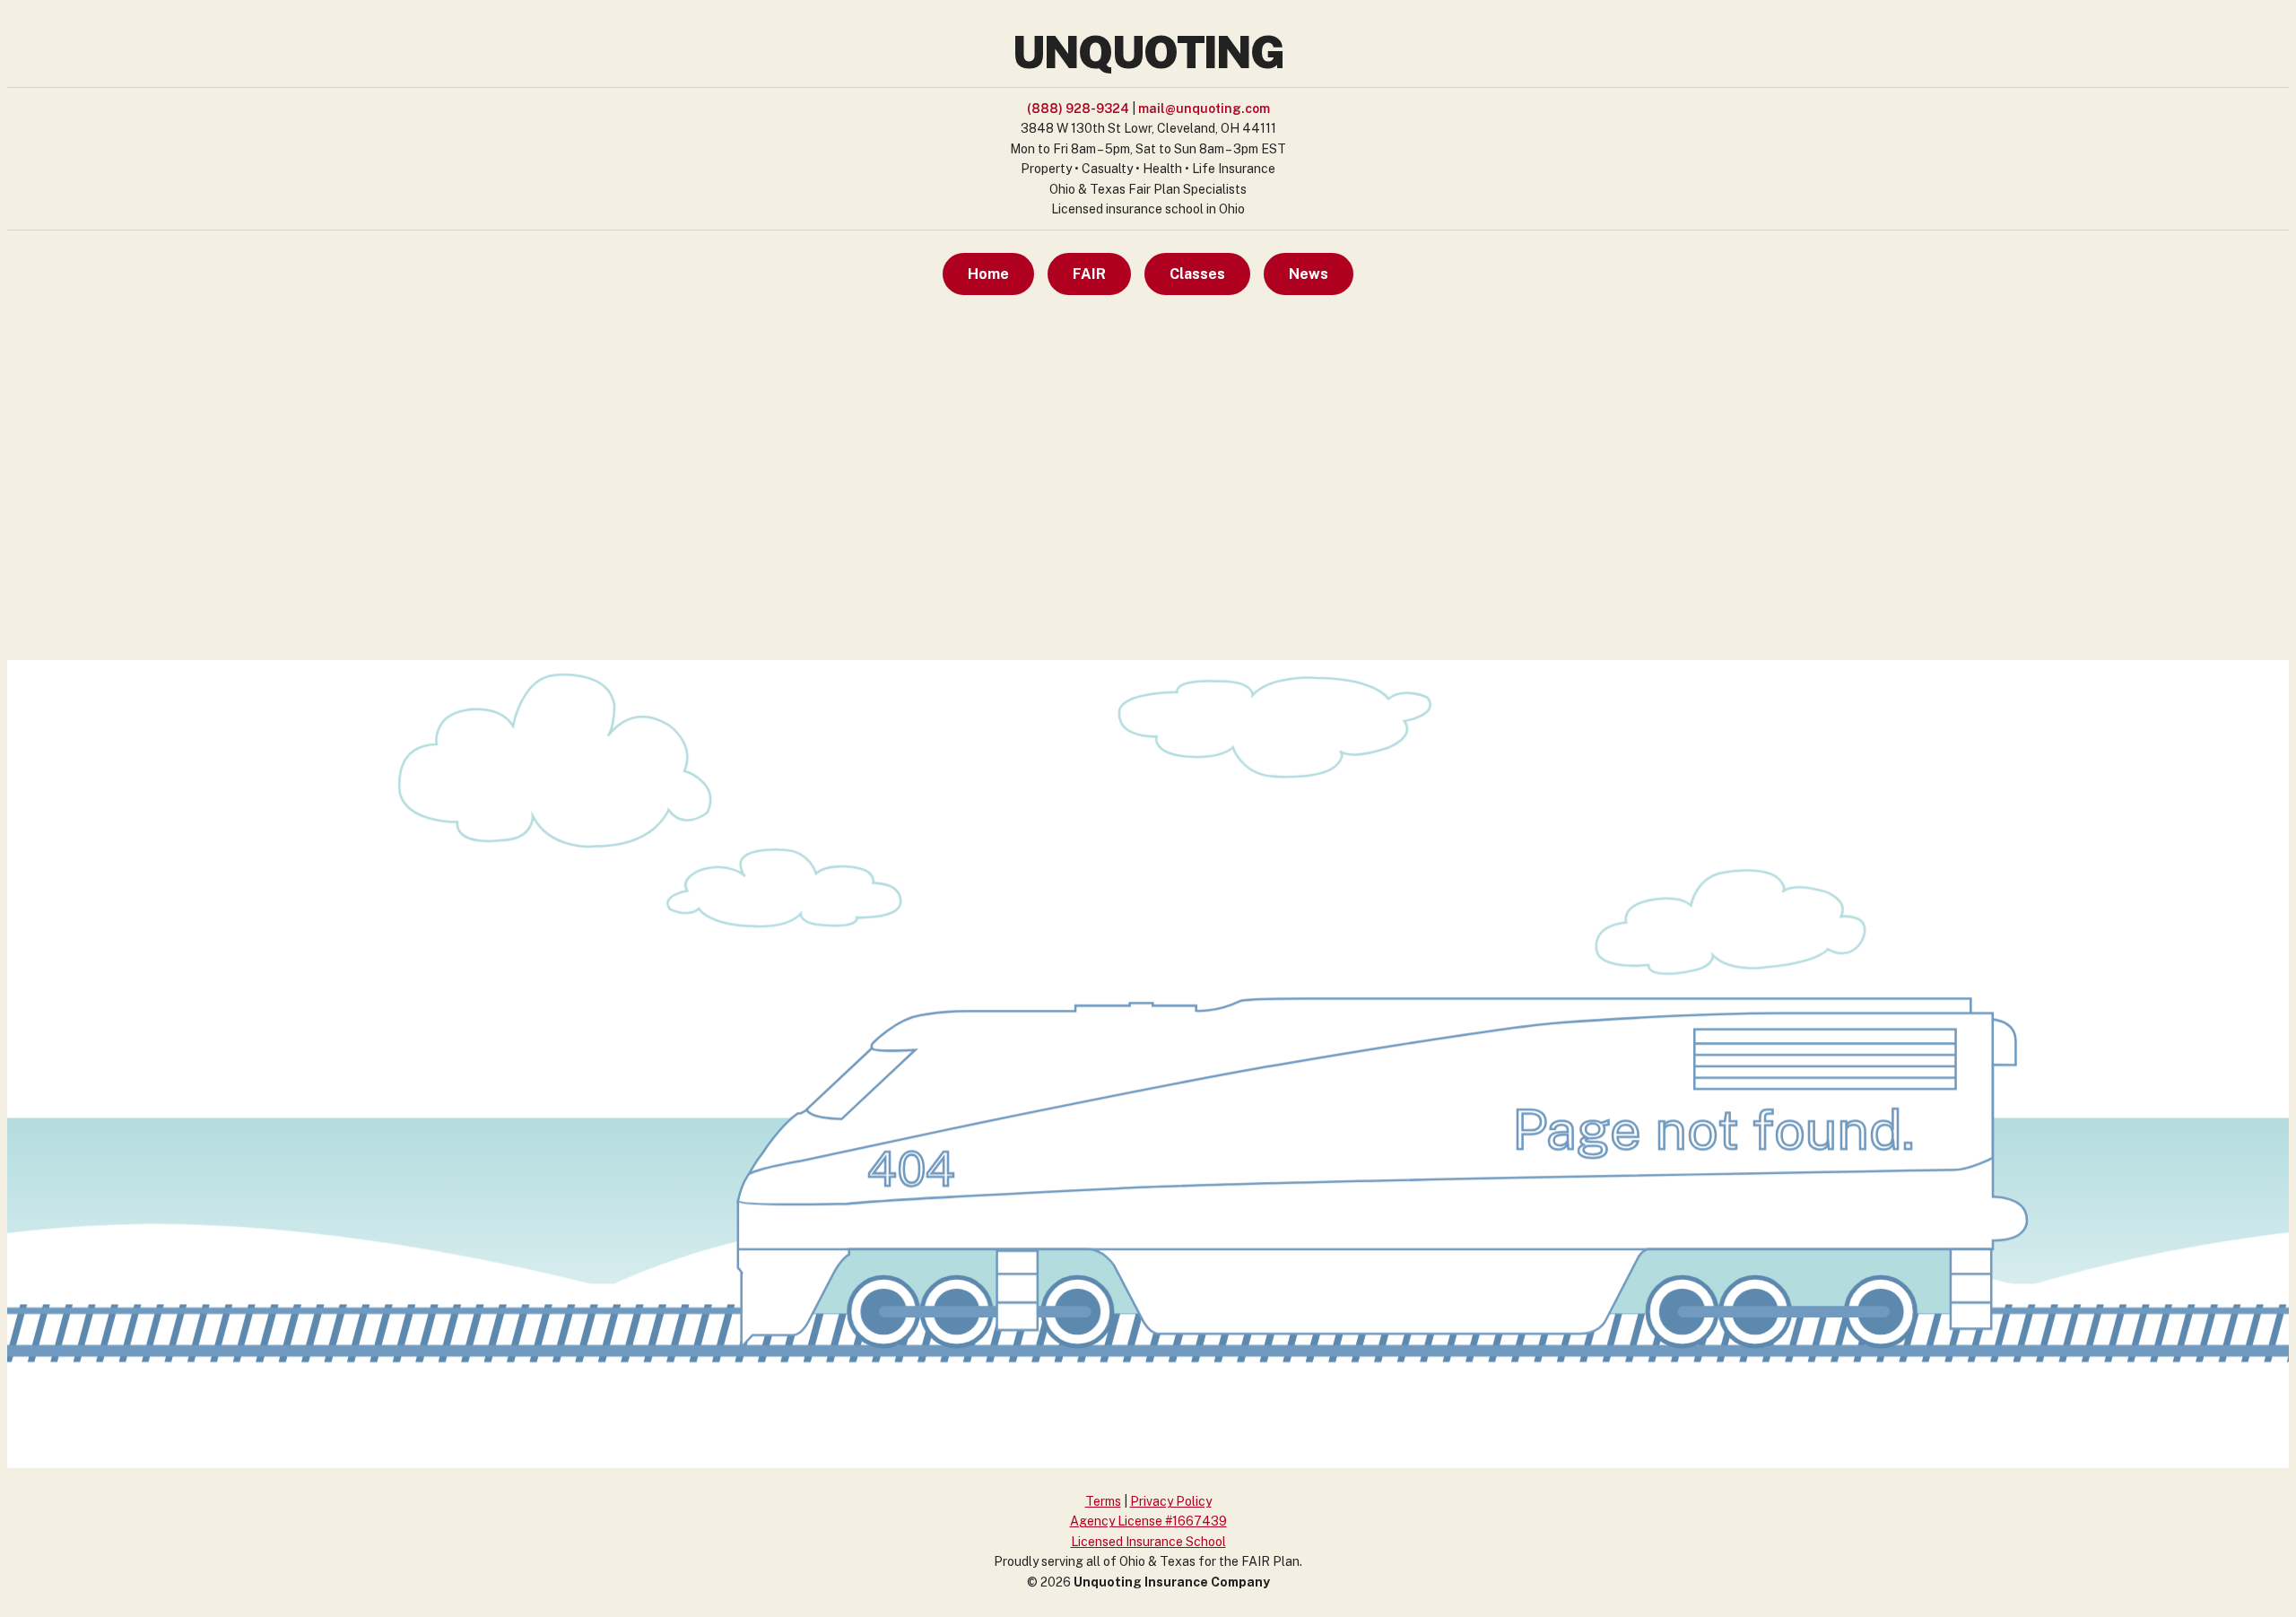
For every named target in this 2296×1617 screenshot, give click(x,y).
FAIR (1089, 274)
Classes (1197, 274)
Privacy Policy (1171, 1501)
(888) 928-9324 (1078, 109)
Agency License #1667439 (1148, 1521)
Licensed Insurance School (1148, 1542)
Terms (1103, 1501)
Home (988, 274)
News (1309, 274)
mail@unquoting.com (1204, 109)
